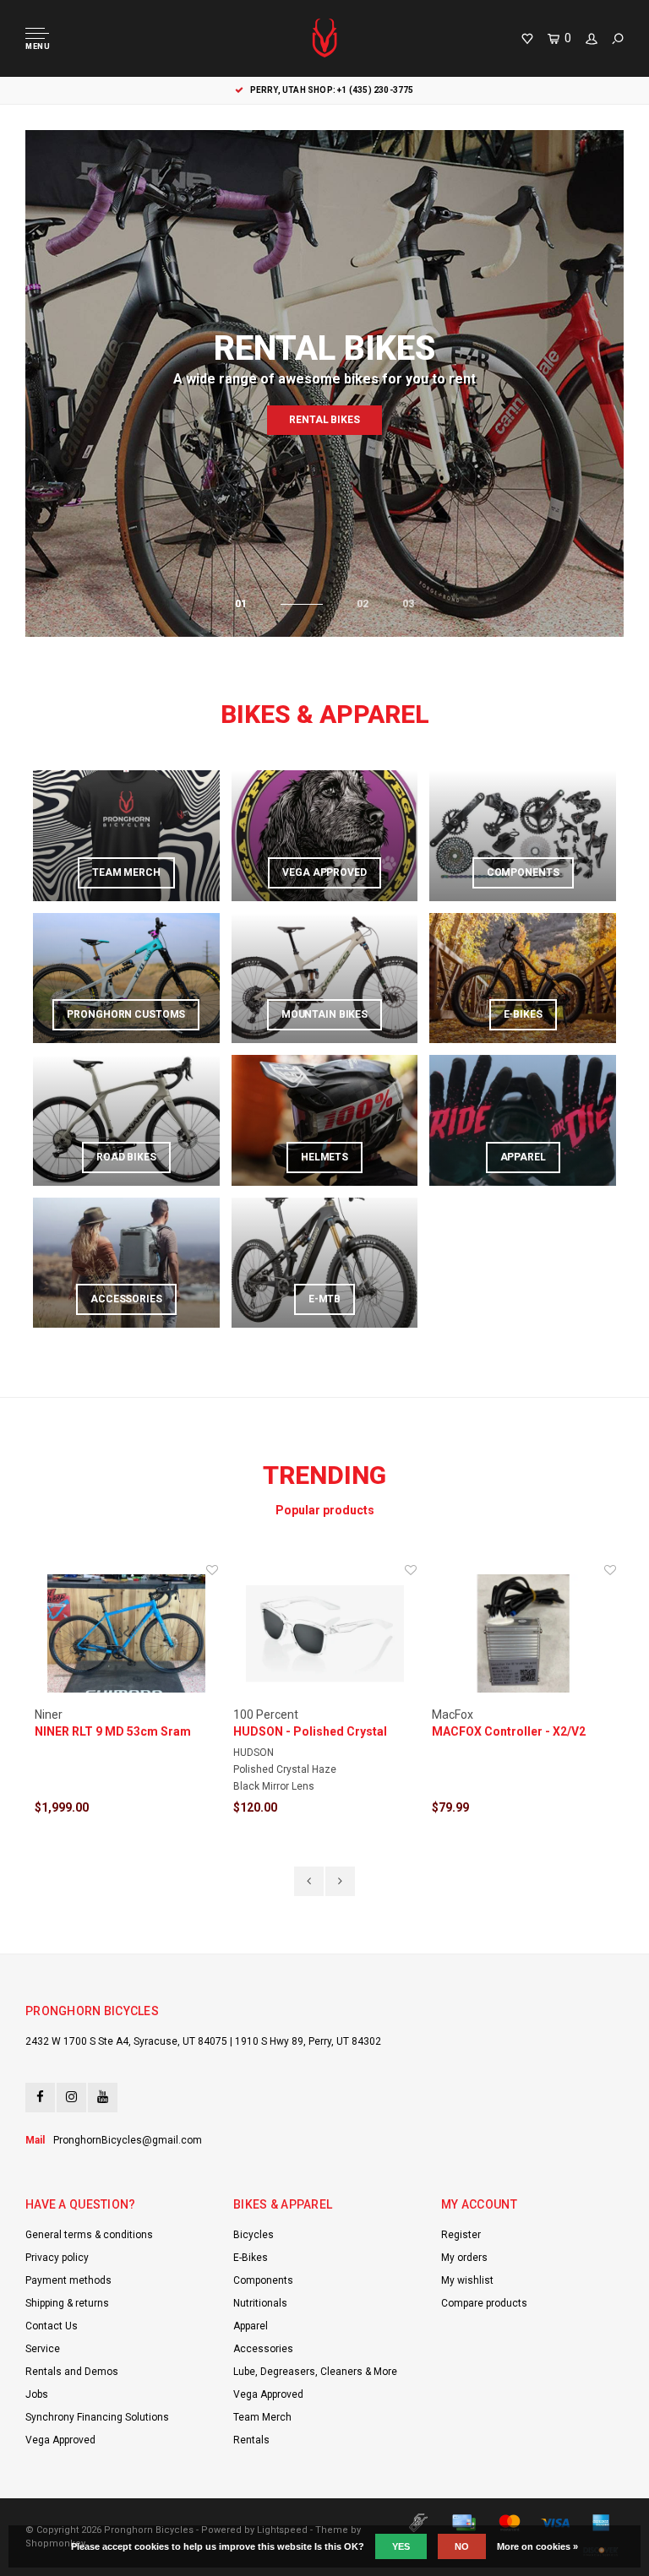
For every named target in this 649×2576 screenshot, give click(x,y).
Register (461, 2235)
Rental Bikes (324, 420)
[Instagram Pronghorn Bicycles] (71, 2098)
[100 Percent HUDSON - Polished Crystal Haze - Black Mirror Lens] (325, 1634)
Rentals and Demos (72, 2372)
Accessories (263, 2349)
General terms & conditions (89, 2235)
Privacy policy (57, 2258)
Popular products (325, 1510)
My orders (464, 2258)
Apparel (251, 2326)
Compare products (484, 2303)
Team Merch (262, 2417)
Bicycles (254, 2235)
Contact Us (52, 2326)
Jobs (37, 2394)
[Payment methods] (418, 2523)
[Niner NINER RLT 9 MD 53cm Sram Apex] (126, 1634)
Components (263, 2280)
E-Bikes (251, 2258)
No (462, 2546)
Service (43, 2349)
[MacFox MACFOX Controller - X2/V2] (524, 1634)
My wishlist (467, 2280)
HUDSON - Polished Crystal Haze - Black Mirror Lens (310, 1732)
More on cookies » (537, 2546)
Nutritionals (260, 2303)
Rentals (251, 2440)
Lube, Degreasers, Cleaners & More (315, 2372)
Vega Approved (60, 2440)
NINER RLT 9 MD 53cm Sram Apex (113, 1732)
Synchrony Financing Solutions (97, 2417)
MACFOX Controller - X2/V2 (509, 1731)
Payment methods (68, 2280)
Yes (401, 2546)
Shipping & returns (67, 2303)
